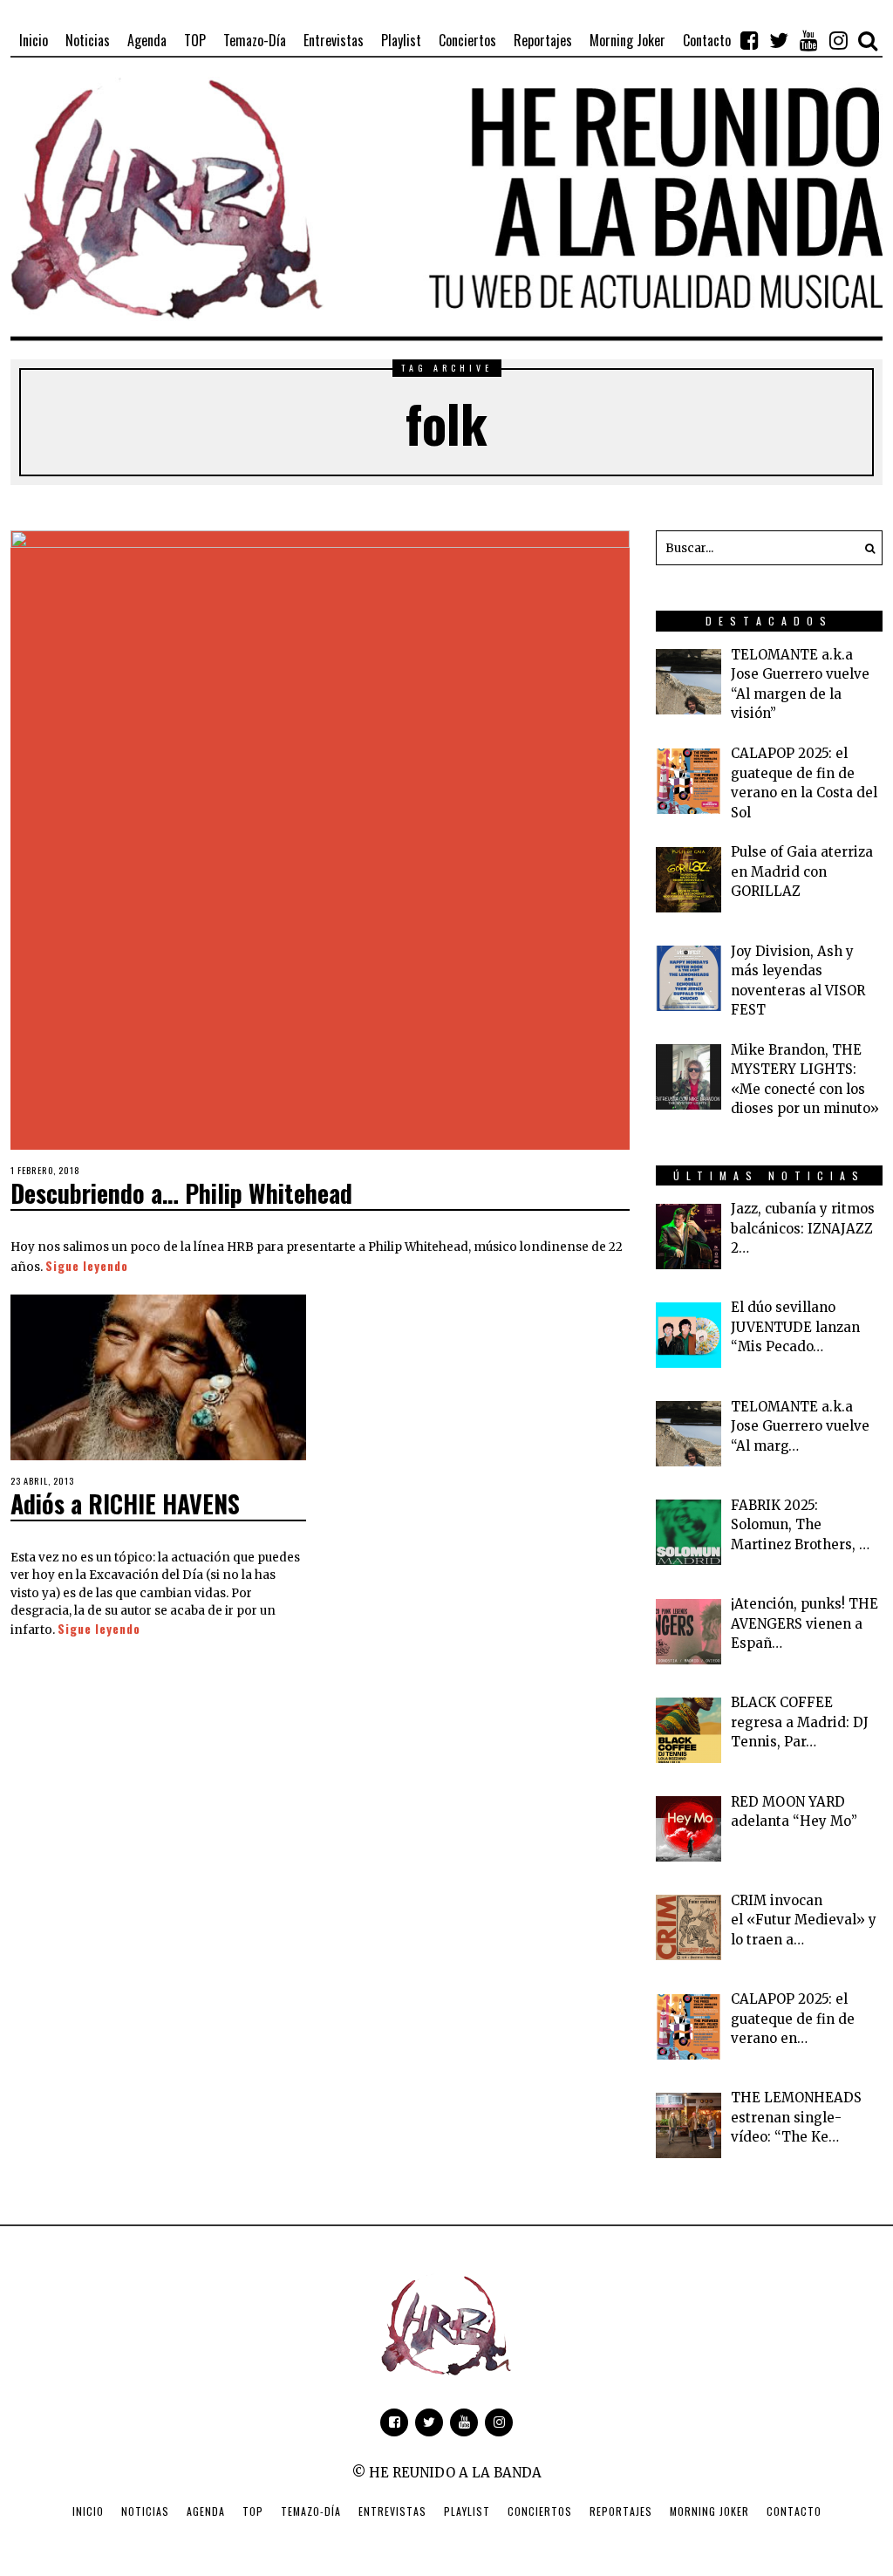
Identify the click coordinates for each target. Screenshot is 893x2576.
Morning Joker (709, 2511)
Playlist (467, 2511)
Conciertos (540, 2511)
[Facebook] (749, 40)
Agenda (206, 2511)
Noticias (145, 2511)
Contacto (794, 2511)
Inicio (88, 2511)
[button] (865, 548)
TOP (253, 2511)
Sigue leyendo (87, 1266)
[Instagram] (838, 40)
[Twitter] (779, 40)
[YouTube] (808, 40)
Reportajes (621, 2511)
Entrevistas (392, 2511)
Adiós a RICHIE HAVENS (125, 1503)
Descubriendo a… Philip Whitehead (181, 1193)
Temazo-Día (311, 2511)
